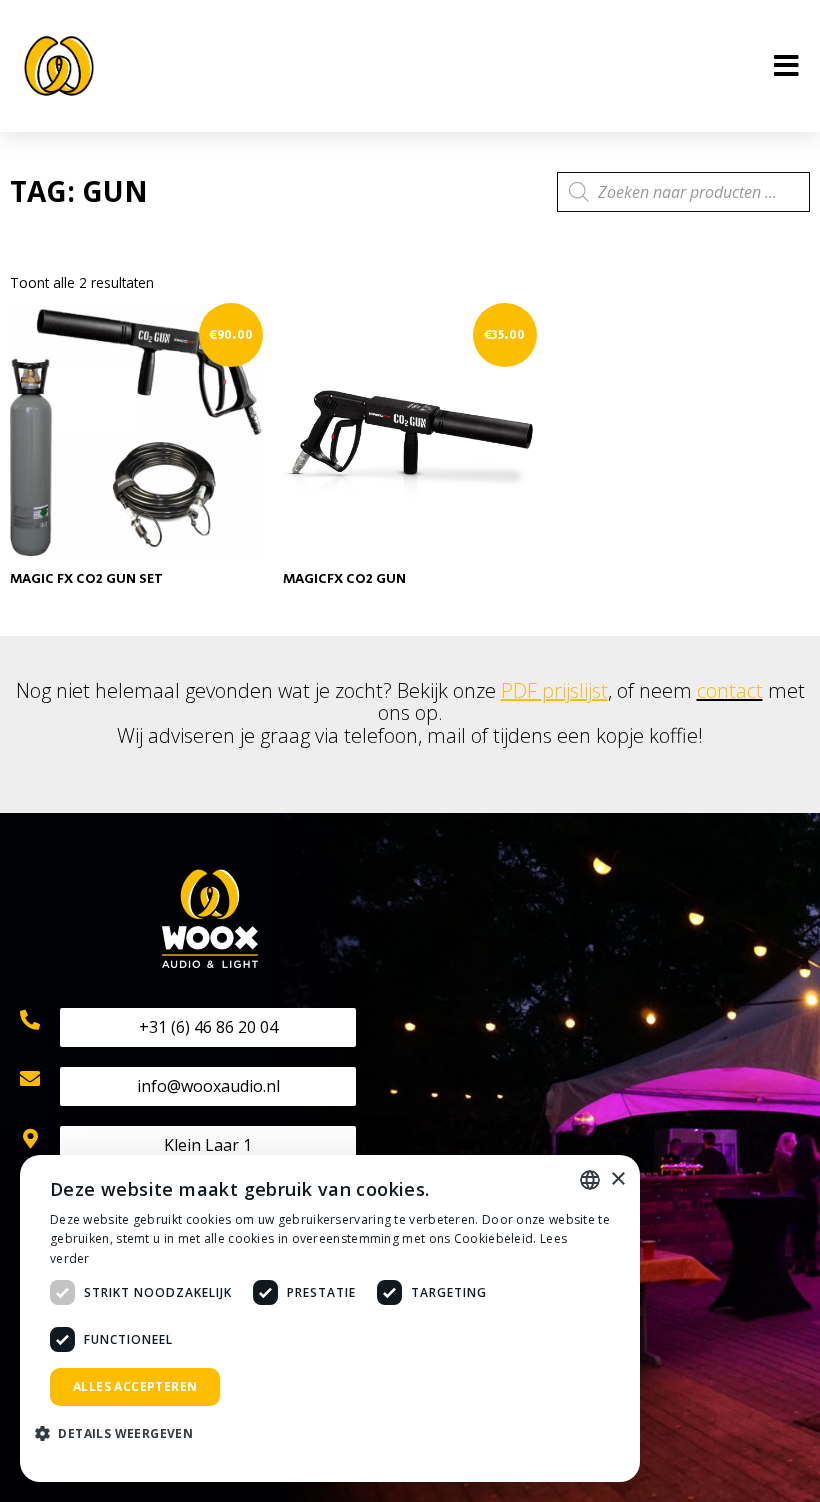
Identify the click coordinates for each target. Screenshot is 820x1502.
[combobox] (590, 1180)
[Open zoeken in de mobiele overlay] (683, 192)
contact (730, 690)
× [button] (617, 1179)
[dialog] (330, 1318)
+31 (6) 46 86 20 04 (208, 1027)
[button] (121, 1434)
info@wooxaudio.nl (208, 1086)
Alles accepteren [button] (135, 1386)
